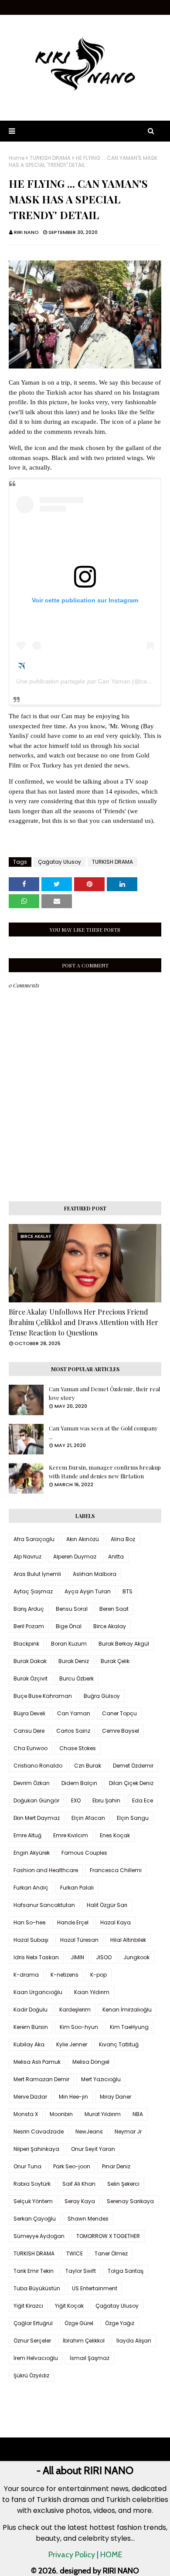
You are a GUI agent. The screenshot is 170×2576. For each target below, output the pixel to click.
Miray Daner (116, 2097)
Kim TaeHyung (129, 2027)
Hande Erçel (73, 1922)
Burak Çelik (115, 1661)
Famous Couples (84, 1853)
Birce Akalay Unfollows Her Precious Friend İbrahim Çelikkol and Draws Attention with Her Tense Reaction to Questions (83, 1322)
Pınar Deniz (116, 2166)
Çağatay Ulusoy (59, 862)
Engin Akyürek (32, 1853)
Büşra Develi (29, 1713)
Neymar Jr (128, 2131)
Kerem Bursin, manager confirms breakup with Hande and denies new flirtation (105, 1472)
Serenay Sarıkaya (130, 2201)
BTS (127, 1591)
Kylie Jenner (72, 2044)
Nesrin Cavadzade (39, 2131)
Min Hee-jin (73, 2097)
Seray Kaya (80, 2201)
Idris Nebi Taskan (36, 1957)
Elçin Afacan (88, 1818)
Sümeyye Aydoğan (39, 2236)
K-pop (99, 1975)
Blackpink (26, 1644)
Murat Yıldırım (103, 2114)
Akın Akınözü (83, 1539)
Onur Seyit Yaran (93, 2149)
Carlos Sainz (73, 1731)
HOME (111, 2555)
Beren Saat (114, 1609)
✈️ (22, 666)
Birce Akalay (110, 1626)
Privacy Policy (72, 2555)
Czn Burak (88, 1766)
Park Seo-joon (72, 2166)
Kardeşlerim (75, 2010)
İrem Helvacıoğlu (36, 2358)
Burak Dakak (30, 1661)
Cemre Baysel (121, 1731)
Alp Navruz (27, 1557)
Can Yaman (114, 681)
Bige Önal (69, 1626)
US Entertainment (95, 2288)
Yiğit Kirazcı (28, 2306)
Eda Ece (143, 1800)
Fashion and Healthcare (46, 1870)
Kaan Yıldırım (92, 1992)
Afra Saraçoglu (34, 1539)
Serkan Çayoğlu (35, 2219)
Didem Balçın (79, 1783)
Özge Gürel (79, 2323)
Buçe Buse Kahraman (43, 1696)
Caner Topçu (119, 1713)
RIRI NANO (26, 232)
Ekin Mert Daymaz (37, 1818)
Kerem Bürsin (31, 2027)
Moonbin (61, 2114)
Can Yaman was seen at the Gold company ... (103, 1432)
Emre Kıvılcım (71, 1835)
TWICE (75, 2253)
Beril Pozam (29, 1626)
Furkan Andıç (31, 1888)
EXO (76, 1800)
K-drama (26, 1975)
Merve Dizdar (30, 2097)
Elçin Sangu (133, 1818)
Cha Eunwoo (31, 1748)
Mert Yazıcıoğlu (101, 2079)
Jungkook (136, 1957)
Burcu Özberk (76, 1678)
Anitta (116, 1557)
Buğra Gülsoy (102, 1696)
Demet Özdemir (133, 1766)
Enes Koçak (115, 1835)
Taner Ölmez (111, 2253)
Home (17, 158)
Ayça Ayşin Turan (88, 1591)
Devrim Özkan (32, 1783)
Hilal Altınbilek (128, 1940)
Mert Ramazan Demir (41, 2079)
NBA (138, 2114)
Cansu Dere (29, 1731)
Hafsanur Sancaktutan (44, 1905)
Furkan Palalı (77, 1888)
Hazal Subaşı (31, 1940)
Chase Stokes (78, 1748)
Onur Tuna (27, 2166)
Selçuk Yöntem (33, 2201)
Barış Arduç (29, 1609)
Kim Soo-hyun (79, 2027)
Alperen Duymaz (75, 1557)
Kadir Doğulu (31, 2010)
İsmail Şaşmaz (90, 2358)
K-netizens (65, 1975)
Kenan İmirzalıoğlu (127, 2010)
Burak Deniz (74, 1661)
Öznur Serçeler (32, 2341)
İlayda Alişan (134, 2341)
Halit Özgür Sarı (107, 1905)
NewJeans (89, 2131)
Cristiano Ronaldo (38, 1766)
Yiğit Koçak (69, 2306)
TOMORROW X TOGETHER (108, 2236)
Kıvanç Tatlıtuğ (119, 2044)
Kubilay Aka (29, 2044)
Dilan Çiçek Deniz (131, 1783)
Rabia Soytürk (32, 2184)
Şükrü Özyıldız (31, 2375)
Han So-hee (29, 1922)
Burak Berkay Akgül (124, 1644)
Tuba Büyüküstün (37, 2288)
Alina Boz (123, 1539)
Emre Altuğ (27, 1835)
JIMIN (77, 1957)
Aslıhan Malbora (95, 1574)
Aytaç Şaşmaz (33, 1591)
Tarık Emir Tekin (34, 2271)
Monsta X (26, 2114)
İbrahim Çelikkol (84, 2341)
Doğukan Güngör (36, 1800)
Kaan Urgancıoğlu (38, 1992)
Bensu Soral (72, 1609)
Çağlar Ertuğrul (33, 2323)
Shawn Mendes (88, 2219)
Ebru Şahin (106, 1800)
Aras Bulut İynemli (37, 1574)
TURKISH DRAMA (50, 158)
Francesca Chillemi (116, 1870)
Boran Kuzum (69, 1644)
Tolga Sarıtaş (126, 2271)
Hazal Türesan (79, 1940)
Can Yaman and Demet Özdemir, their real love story (104, 1393)
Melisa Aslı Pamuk (37, 2062)
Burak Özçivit (31, 1678)
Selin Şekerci (123, 2184)
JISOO (104, 1957)
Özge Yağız (120, 2323)
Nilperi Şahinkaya (36, 2149)
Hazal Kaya (116, 1922)
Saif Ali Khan (79, 2184)
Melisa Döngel (91, 2062)
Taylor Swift (81, 2271)
